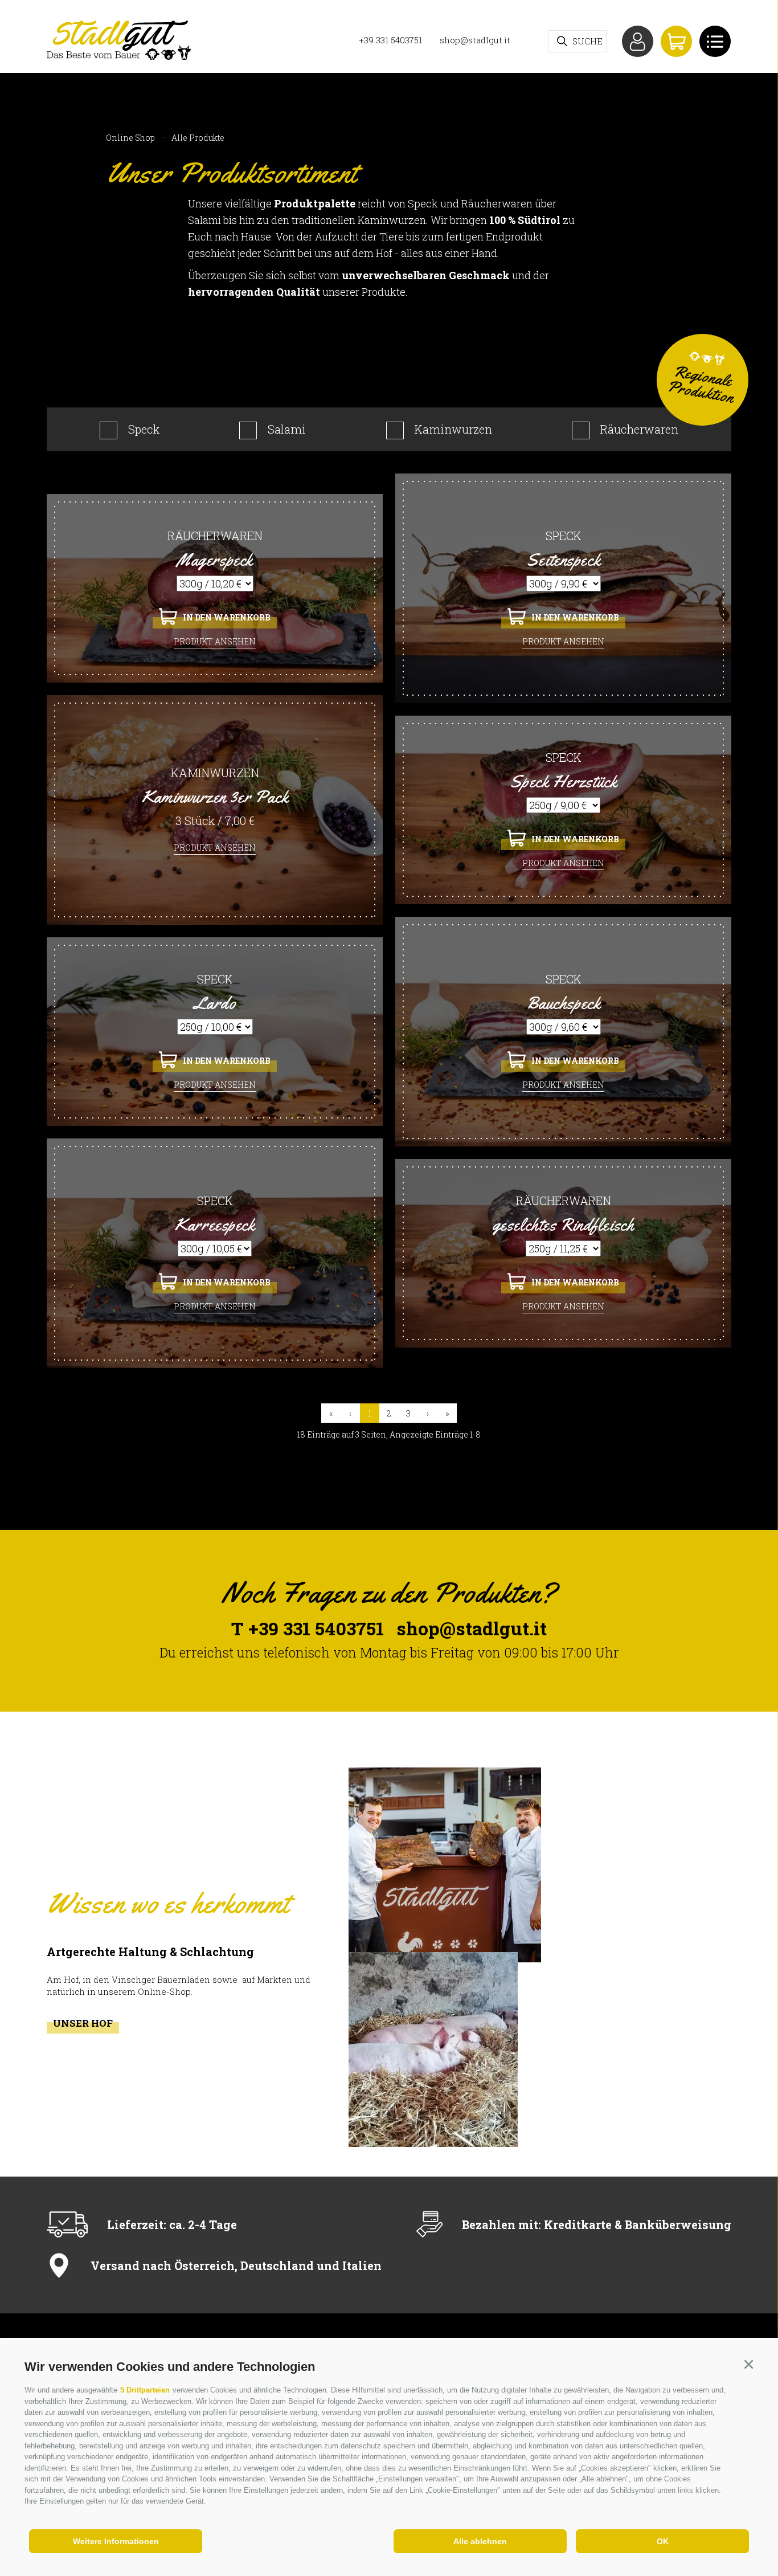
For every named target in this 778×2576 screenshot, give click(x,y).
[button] (748, 2365)
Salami (287, 429)
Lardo (215, 1003)
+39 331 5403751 (390, 40)
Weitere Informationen (116, 2541)
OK (663, 2541)
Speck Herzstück (564, 781)
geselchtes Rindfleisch (564, 1224)
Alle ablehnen (480, 2541)
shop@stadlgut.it (475, 40)
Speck (144, 429)
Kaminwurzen (453, 429)
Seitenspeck (563, 560)
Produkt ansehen (215, 641)
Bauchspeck (564, 1003)
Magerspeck (215, 560)
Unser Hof (83, 2023)
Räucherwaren (639, 429)
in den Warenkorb (227, 617)
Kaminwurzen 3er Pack (215, 797)
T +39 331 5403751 (308, 1628)
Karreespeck (214, 1224)
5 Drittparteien (145, 2390)
